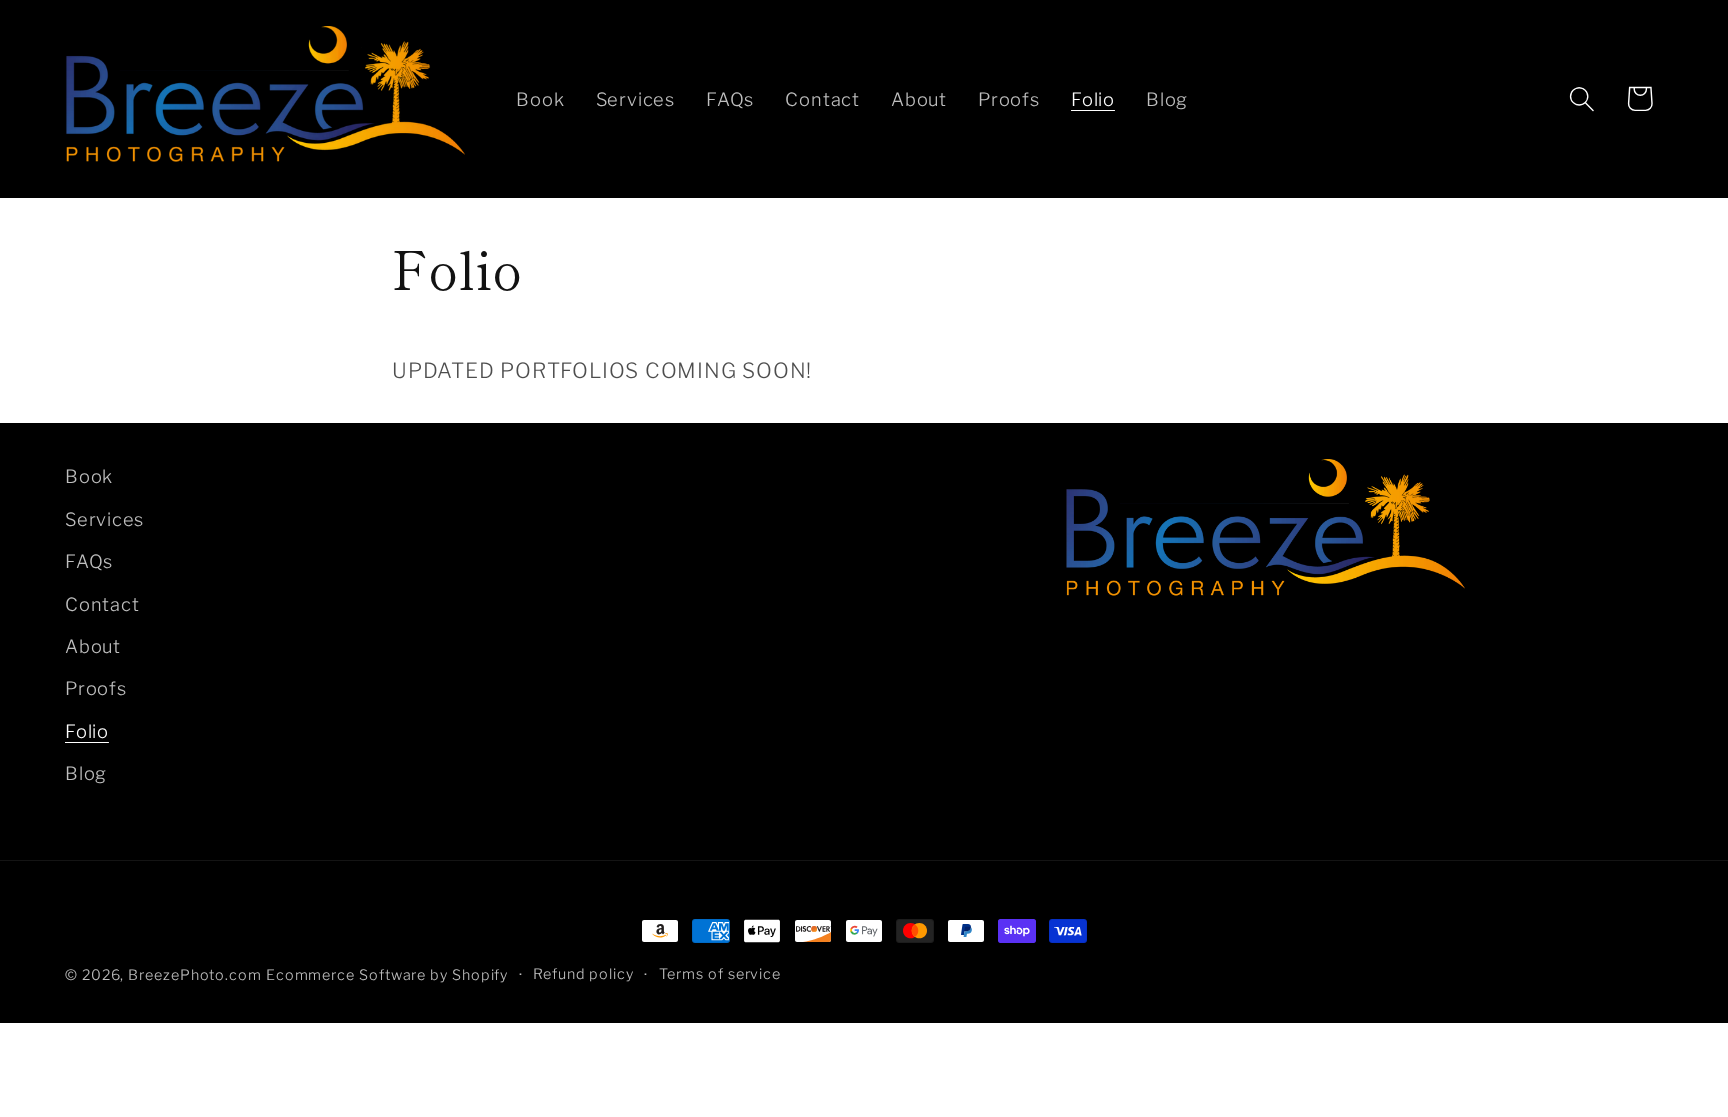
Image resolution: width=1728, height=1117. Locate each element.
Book (89, 476)
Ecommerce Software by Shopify (387, 975)
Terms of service (720, 974)
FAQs (89, 561)
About (93, 646)
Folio (87, 731)
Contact (102, 604)
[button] (1582, 98)
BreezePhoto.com (195, 975)
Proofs (96, 688)
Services (104, 519)
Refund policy (583, 974)
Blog (86, 773)
